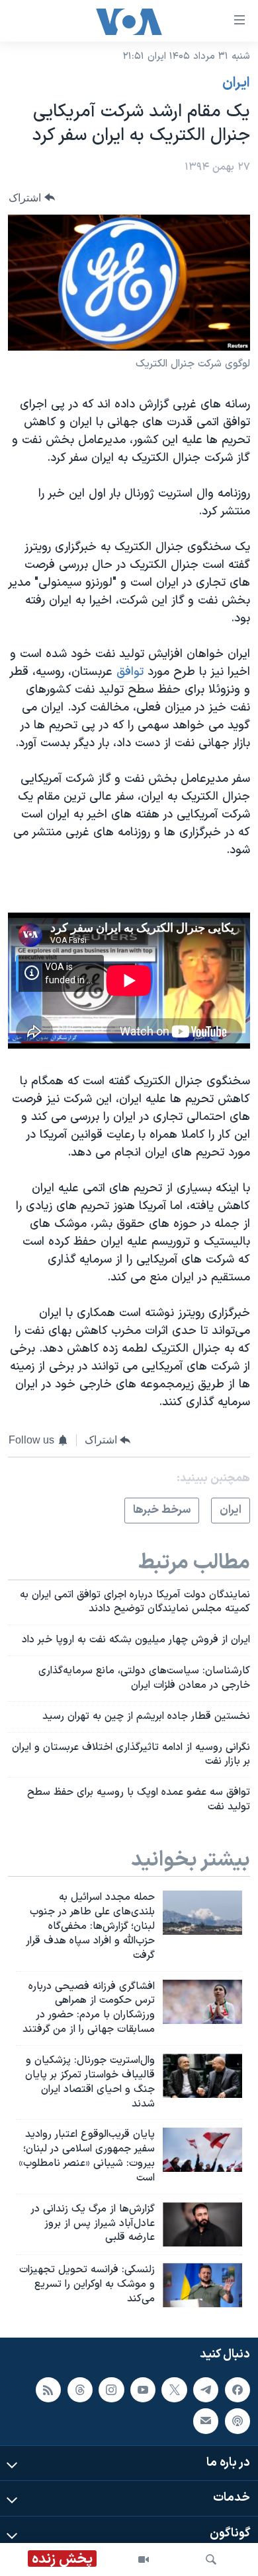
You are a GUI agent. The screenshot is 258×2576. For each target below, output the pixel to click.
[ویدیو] (144, 2559)
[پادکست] (237, 2421)
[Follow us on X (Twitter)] (174, 2390)
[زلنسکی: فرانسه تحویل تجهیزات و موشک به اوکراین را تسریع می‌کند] (202, 2285)
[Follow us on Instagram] (111, 2390)
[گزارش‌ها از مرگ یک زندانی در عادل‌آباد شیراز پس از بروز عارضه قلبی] (202, 2224)
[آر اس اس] (48, 2390)
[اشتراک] (206, 2421)
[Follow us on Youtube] (143, 2390)
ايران (236, 83)
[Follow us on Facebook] (237, 2390)
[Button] (32, 198)
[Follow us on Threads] (80, 2390)
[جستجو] (211, 2559)
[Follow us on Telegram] (206, 2390)
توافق (128, 672)
